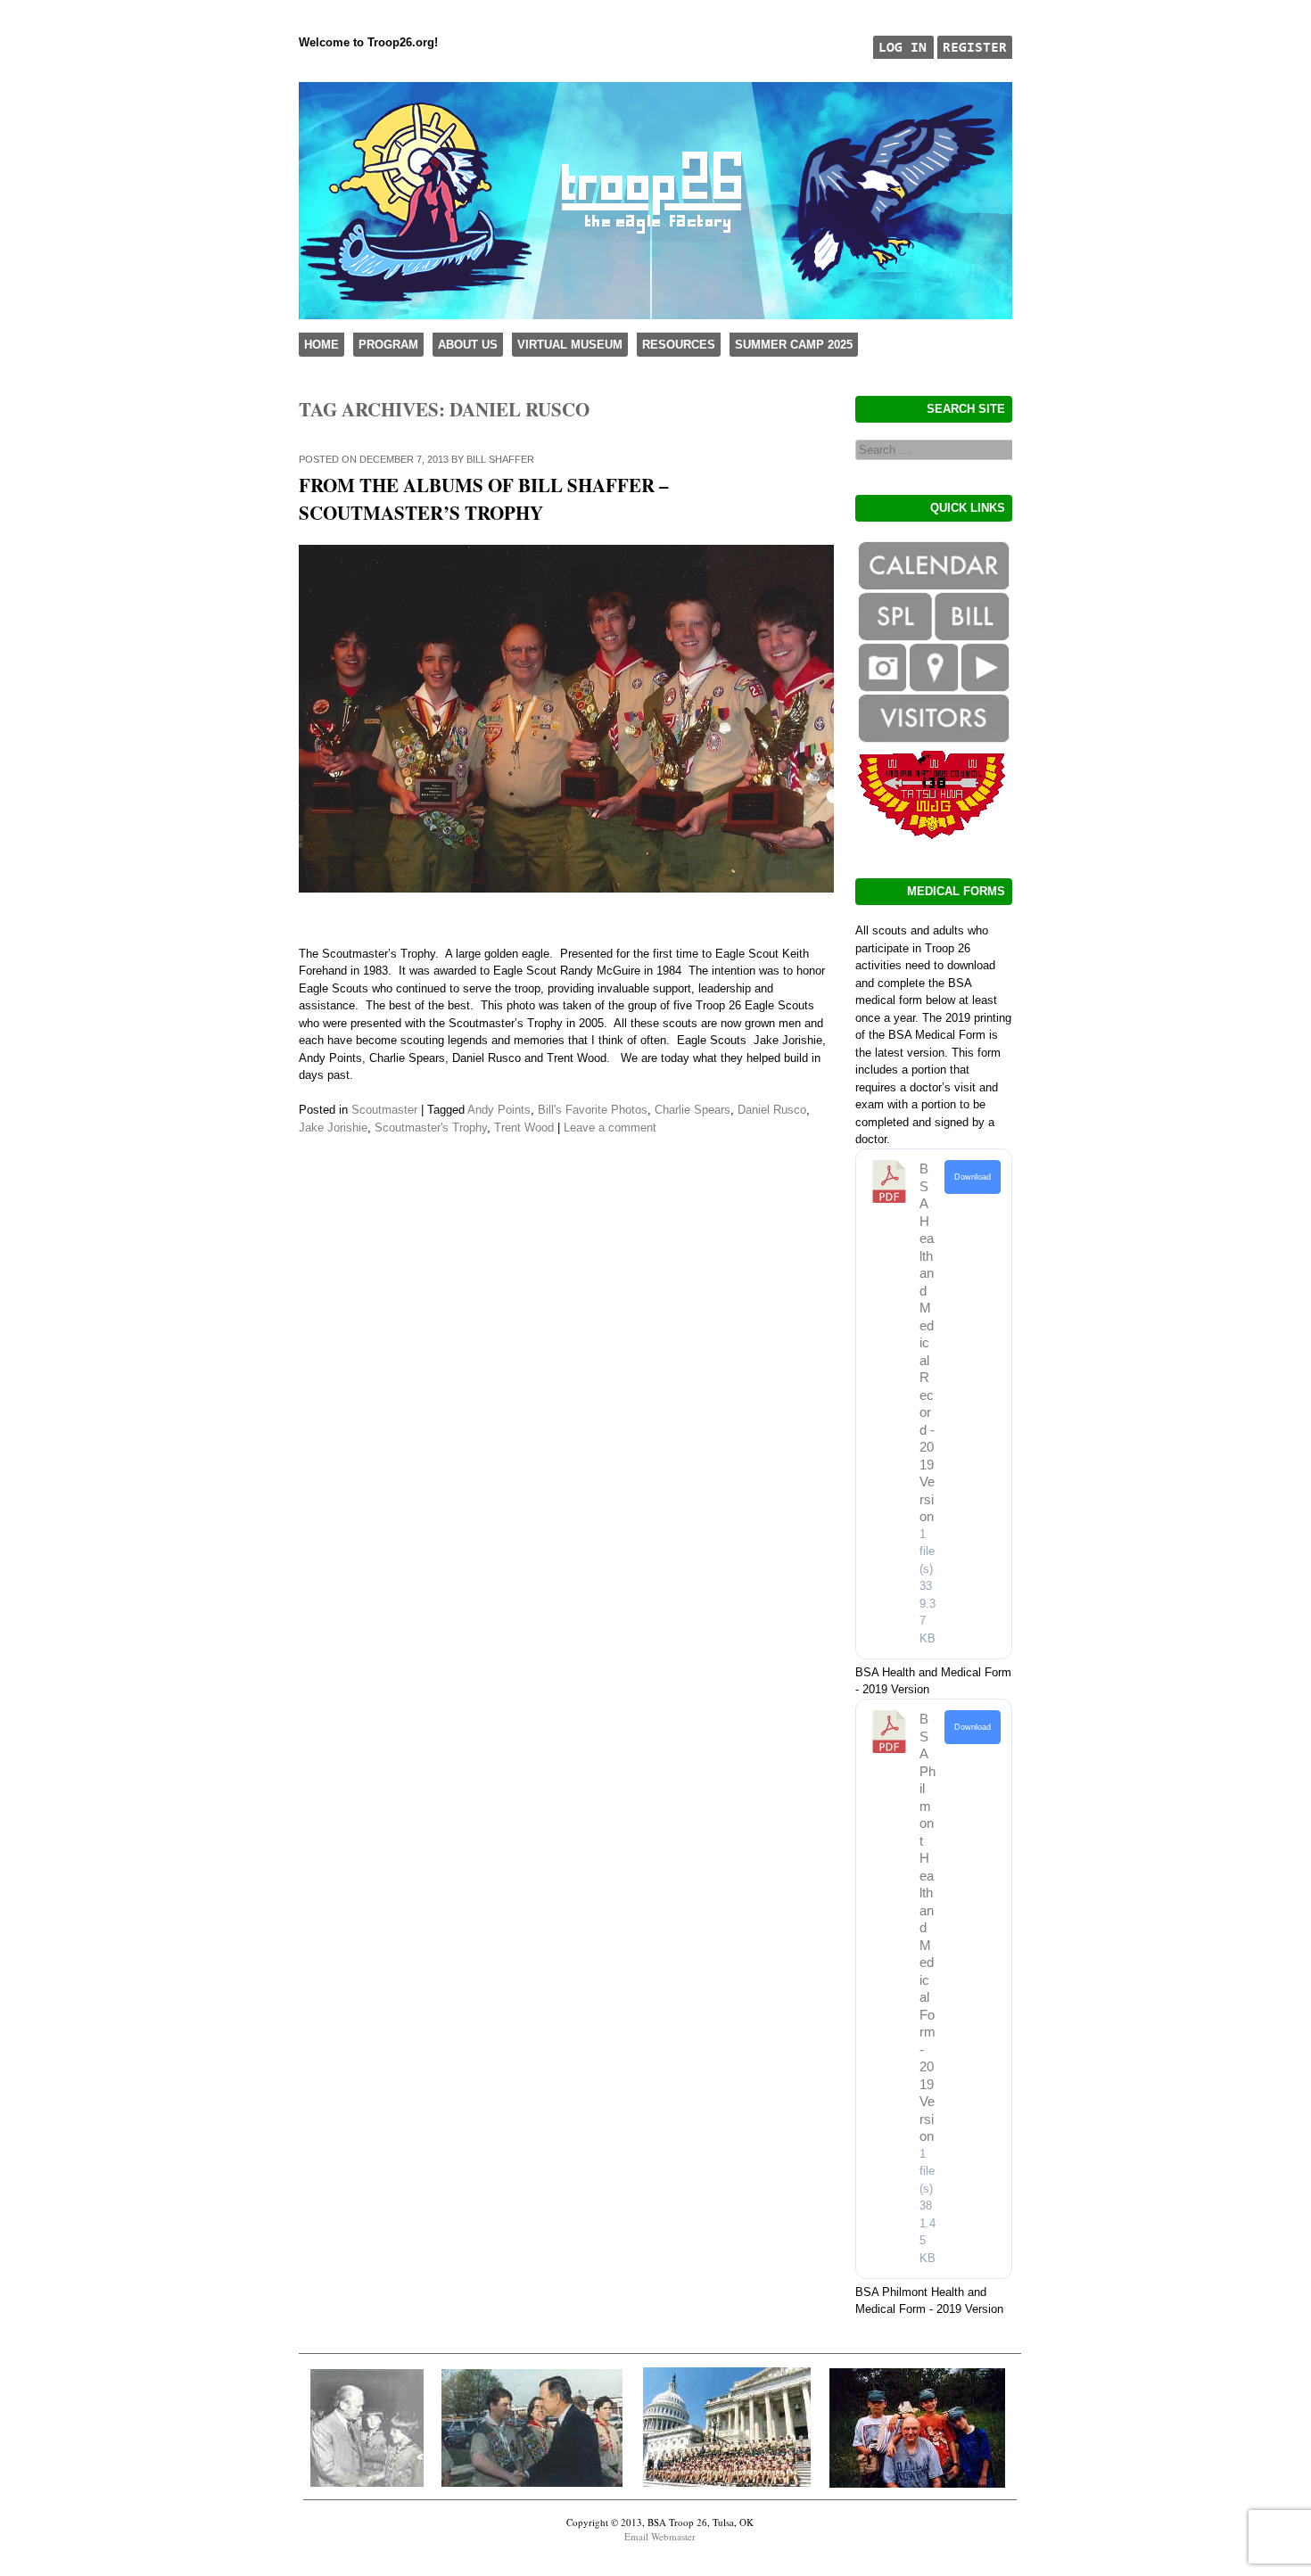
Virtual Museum (570, 345)
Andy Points (499, 1110)
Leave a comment (610, 1128)
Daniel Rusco (772, 1110)
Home (322, 345)
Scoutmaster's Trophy (431, 1128)
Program (388, 345)
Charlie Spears (693, 1110)
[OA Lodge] (932, 835)
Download (973, 1177)
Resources (679, 345)
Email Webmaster (660, 2536)
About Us (468, 345)
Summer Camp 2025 (794, 345)
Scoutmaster (384, 1110)
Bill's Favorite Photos (593, 1110)
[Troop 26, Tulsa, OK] (655, 315)
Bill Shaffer (500, 459)
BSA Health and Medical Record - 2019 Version (927, 1342)
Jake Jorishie (333, 1128)
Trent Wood (524, 1128)
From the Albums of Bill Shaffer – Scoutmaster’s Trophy (484, 499)
